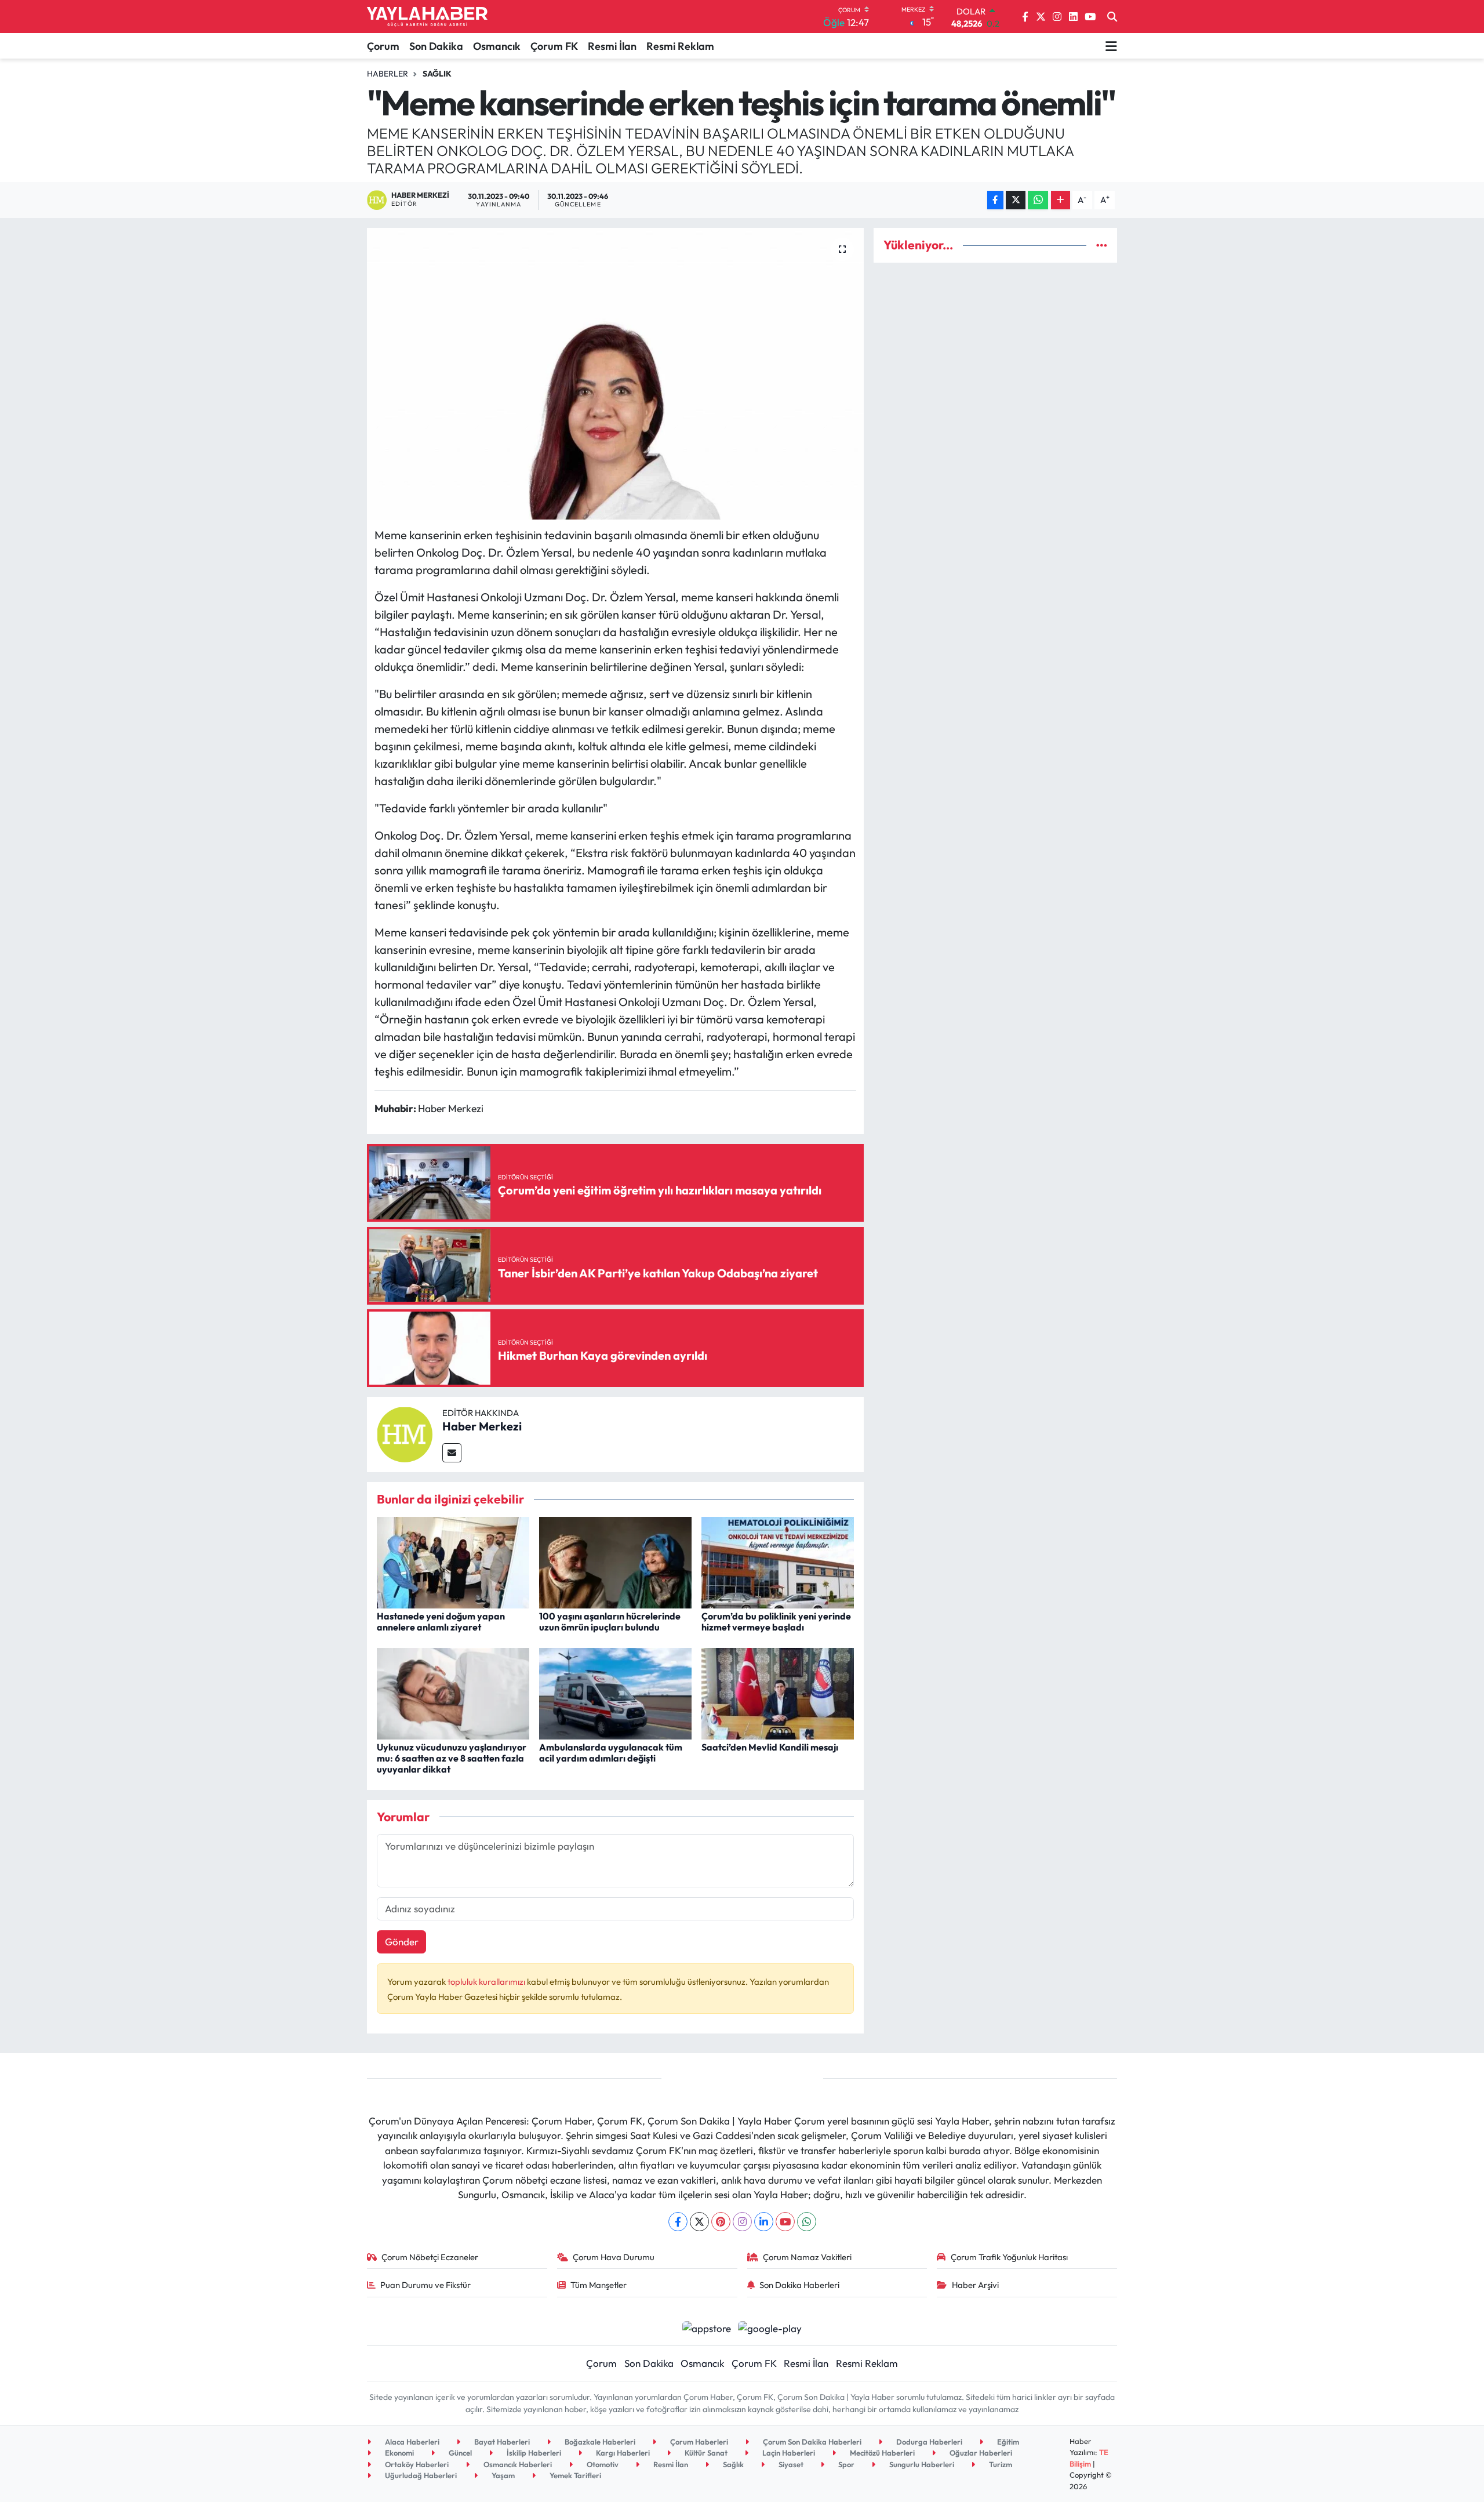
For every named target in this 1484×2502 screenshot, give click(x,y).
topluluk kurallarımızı (487, 1982)
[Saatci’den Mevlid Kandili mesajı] (778, 1692)
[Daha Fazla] (1061, 200)
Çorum (383, 46)
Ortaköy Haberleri (416, 2464)
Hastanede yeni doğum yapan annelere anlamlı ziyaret (441, 1622)
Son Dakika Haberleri (799, 2285)
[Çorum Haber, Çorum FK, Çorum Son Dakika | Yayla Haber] (427, 17)
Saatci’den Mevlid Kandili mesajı (770, 1747)
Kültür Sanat (705, 2453)
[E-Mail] (452, 1453)
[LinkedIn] (764, 2222)
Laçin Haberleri (788, 2453)
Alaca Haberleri (411, 2442)
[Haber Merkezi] (405, 1433)
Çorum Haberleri (698, 2442)
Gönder (402, 1942)
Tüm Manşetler (599, 2285)
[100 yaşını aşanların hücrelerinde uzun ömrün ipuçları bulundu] (615, 1561)
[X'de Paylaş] (1016, 200)
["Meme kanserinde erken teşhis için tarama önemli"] (615, 373)
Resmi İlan (612, 46)
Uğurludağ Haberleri (420, 2475)
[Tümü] (1102, 245)
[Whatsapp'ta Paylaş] (1038, 200)
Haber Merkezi (482, 1426)
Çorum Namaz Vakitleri (807, 2257)
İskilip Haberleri (533, 2453)
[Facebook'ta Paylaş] (995, 200)
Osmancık (497, 46)
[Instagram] (742, 2222)
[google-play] (770, 2327)
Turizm (1000, 2464)
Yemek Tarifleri (574, 2475)
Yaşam (502, 2475)
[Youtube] (785, 2222)
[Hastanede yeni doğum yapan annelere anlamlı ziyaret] (453, 1561)
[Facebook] (678, 2222)
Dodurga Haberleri (928, 2442)
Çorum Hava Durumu (614, 2257)
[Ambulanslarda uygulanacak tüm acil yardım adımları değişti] (615, 1692)
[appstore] (706, 2327)
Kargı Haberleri (622, 2453)
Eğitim (1007, 2442)
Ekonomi (399, 2453)
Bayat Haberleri (501, 2442)
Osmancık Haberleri (517, 2464)
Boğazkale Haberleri (599, 2442)
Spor (845, 2464)
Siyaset (790, 2464)
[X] (699, 2222)
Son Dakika (436, 46)
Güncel (459, 2453)
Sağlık (437, 74)
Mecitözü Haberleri (881, 2453)
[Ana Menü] (1111, 46)
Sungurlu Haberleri (921, 2464)
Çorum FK (554, 46)
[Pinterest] (721, 2222)
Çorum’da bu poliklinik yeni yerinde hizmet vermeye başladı (776, 1622)
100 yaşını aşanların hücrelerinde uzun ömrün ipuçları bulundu (610, 1622)
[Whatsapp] (807, 2222)
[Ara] (1112, 17)
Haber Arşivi (975, 2285)
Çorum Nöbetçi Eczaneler (430, 2257)
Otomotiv (602, 2464)
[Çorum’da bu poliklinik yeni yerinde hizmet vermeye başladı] (778, 1561)
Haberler (388, 74)
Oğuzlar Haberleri (980, 2453)
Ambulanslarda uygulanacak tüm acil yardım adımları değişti (611, 1753)
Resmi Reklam (680, 46)
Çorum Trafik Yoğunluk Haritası (1009, 2257)
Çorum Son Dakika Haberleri (811, 2442)
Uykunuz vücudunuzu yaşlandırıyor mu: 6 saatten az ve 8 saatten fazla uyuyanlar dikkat (452, 1758)
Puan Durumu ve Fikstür (425, 2285)
